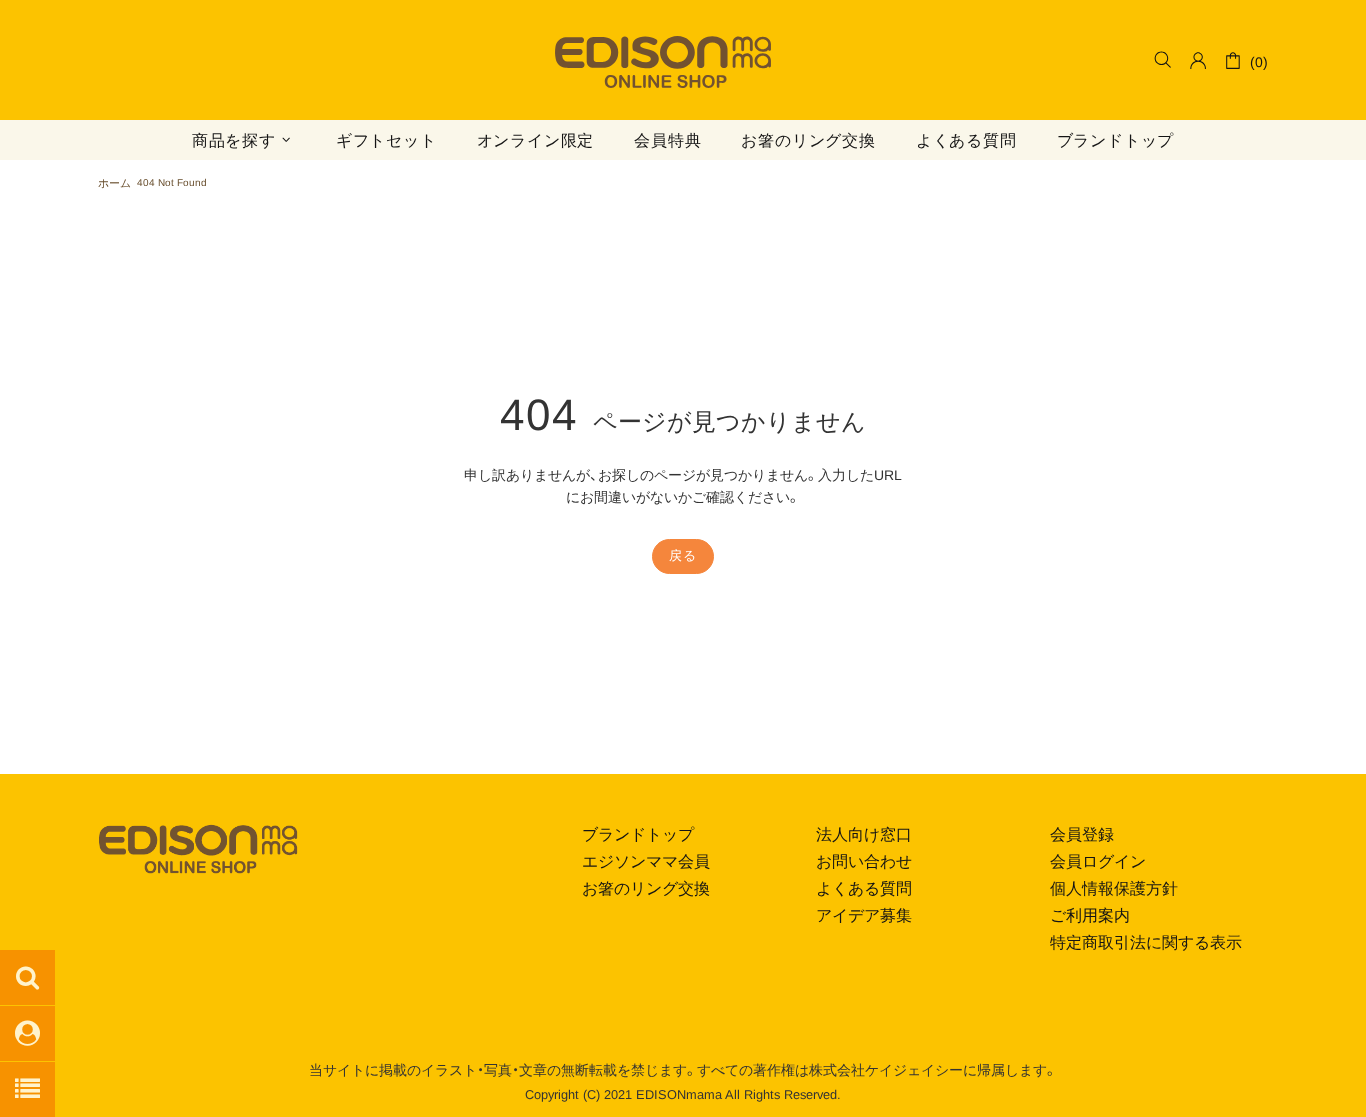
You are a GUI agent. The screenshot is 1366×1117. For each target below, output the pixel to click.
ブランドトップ (638, 834)
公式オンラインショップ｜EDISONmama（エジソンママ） (663, 65)
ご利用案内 (1090, 915)
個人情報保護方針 (1114, 888)
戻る (682, 555)
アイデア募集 (864, 915)
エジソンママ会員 (646, 861)
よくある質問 (864, 888)
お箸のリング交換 (646, 888)
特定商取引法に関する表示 (1146, 942)
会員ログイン (1098, 861)
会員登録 (1082, 834)
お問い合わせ (864, 861)
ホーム (114, 183)
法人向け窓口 (864, 834)
